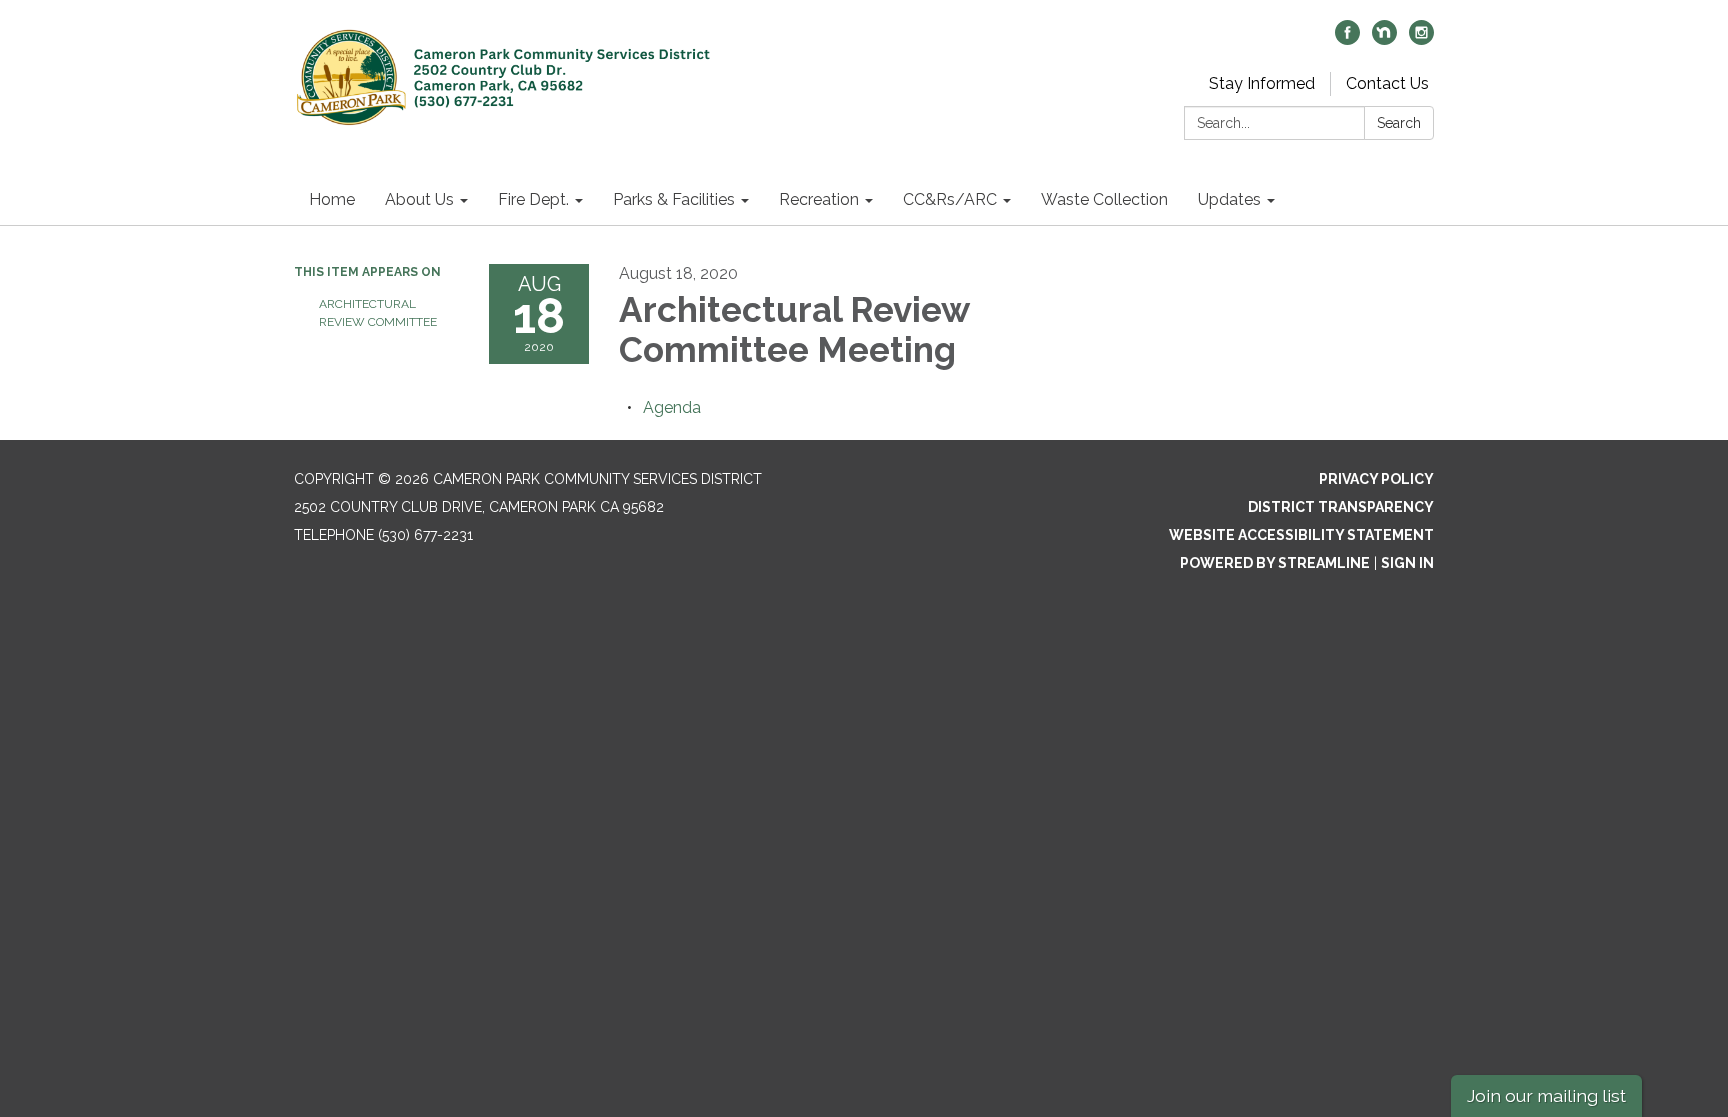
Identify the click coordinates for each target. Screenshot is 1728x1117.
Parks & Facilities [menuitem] (674, 199)
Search (1399, 123)
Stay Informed (1262, 83)
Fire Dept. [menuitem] (533, 199)
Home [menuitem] (332, 199)
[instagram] (1421, 39)
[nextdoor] (1384, 39)
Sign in (1407, 563)
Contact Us (1387, 83)
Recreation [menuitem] (819, 199)
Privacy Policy (1376, 479)
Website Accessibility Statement (1301, 535)
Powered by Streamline (1275, 563)
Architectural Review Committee (378, 313)
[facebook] (1347, 39)
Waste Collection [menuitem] (1104, 199)
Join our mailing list (1546, 1095)
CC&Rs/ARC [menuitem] (950, 199)
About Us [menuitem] (419, 199)
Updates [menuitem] (1229, 199)
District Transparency (1341, 507)
